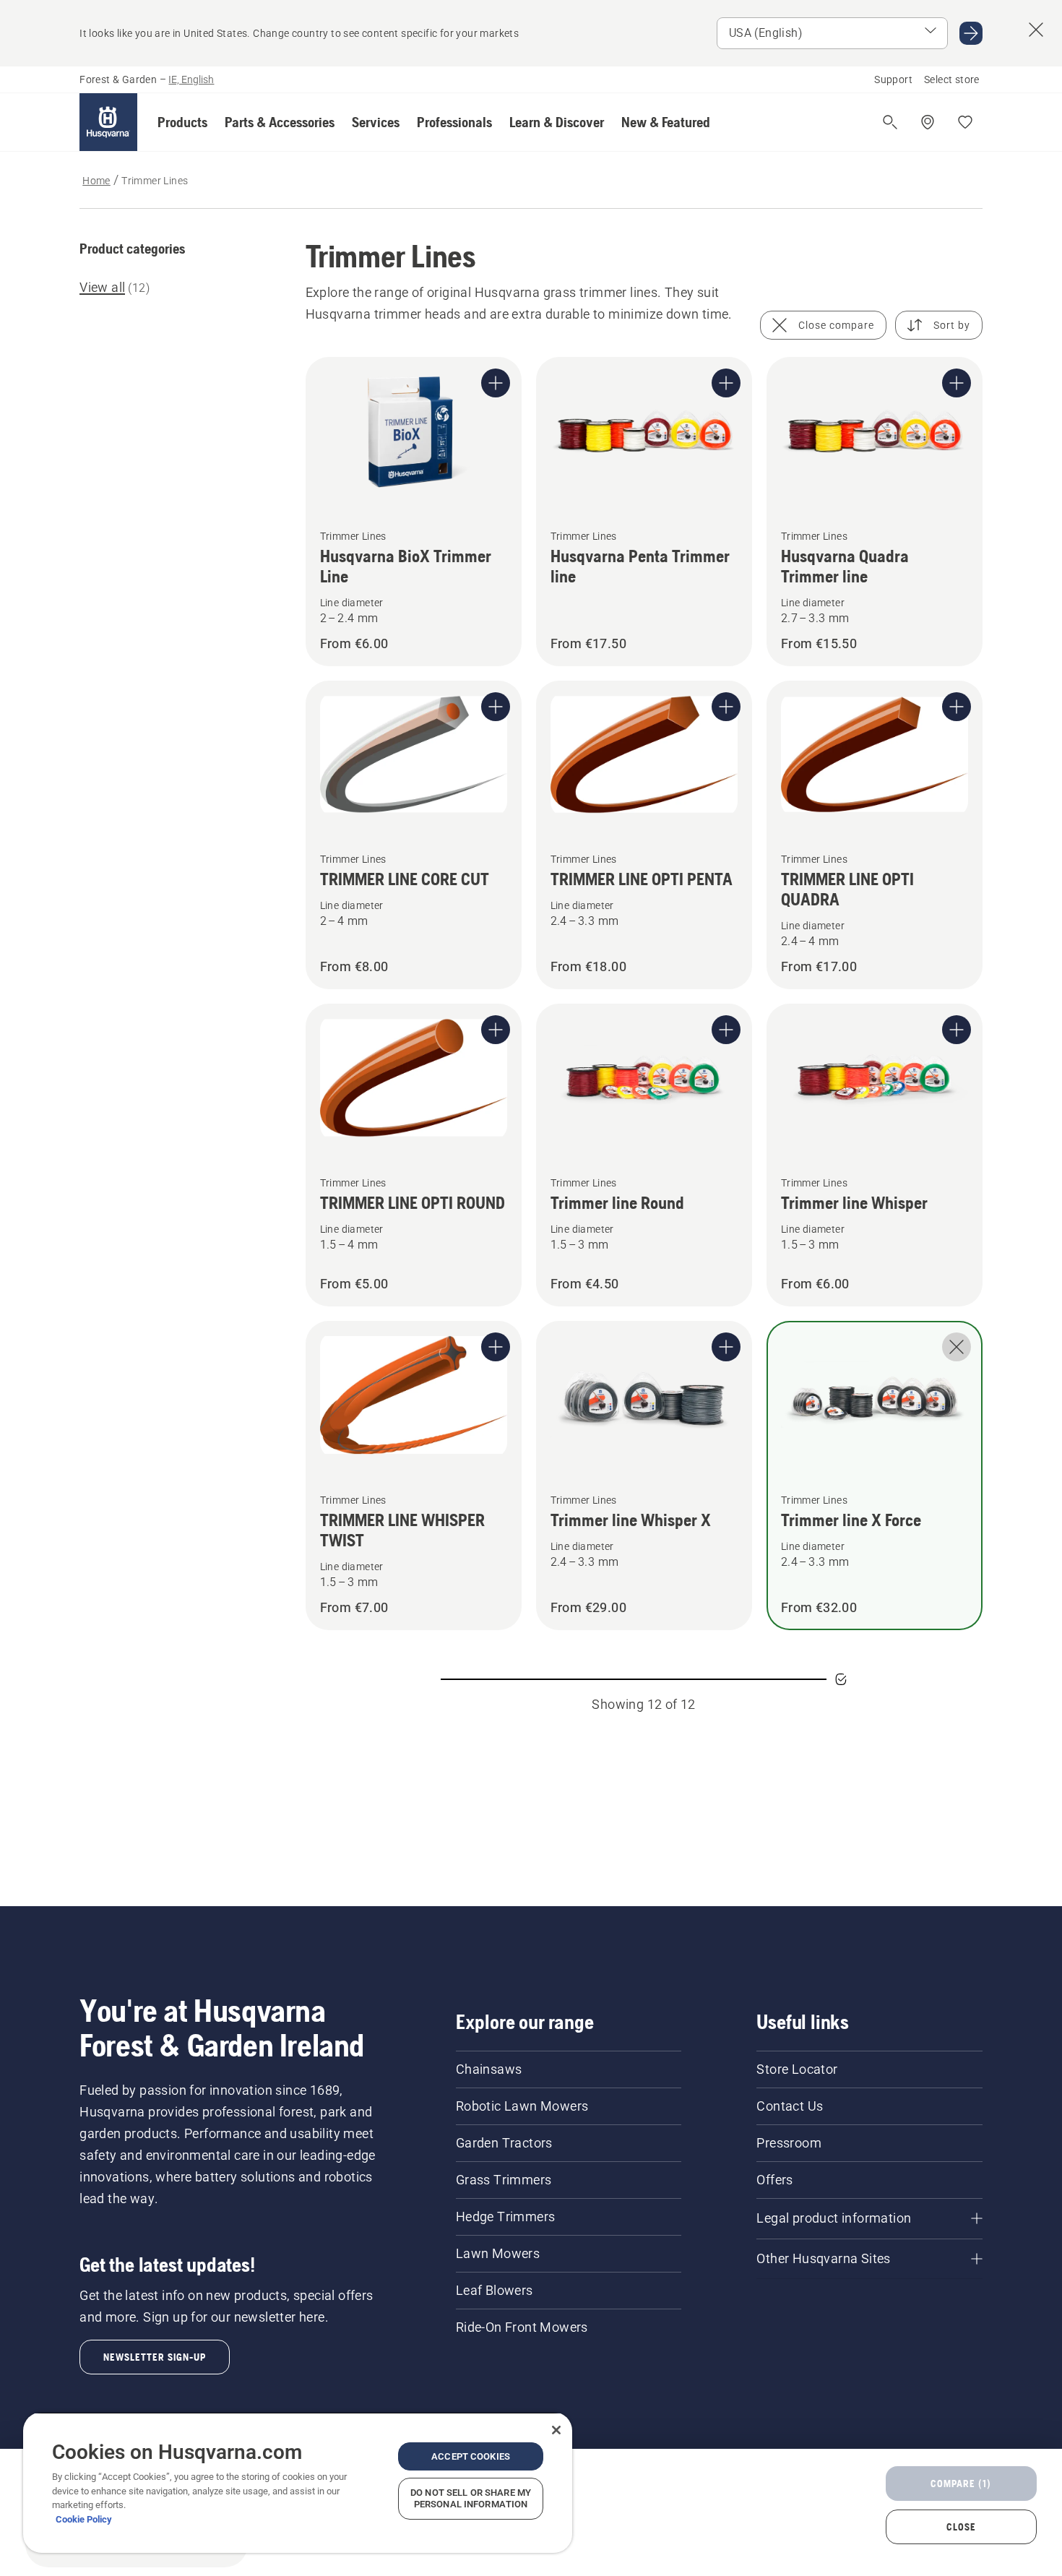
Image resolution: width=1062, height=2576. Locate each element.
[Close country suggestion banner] (1036, 30)
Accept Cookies (471, 2456)
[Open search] (890, 122)
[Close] (556, 2430)
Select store (952, 79)
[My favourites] (965, 122)
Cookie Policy (84, 2519)
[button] (182, 122)
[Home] (108, 122)
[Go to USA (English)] (971, 33)
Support (893, 79)
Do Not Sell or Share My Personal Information (471, 2498)
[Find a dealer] (928, 122)
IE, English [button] (191, 79)
